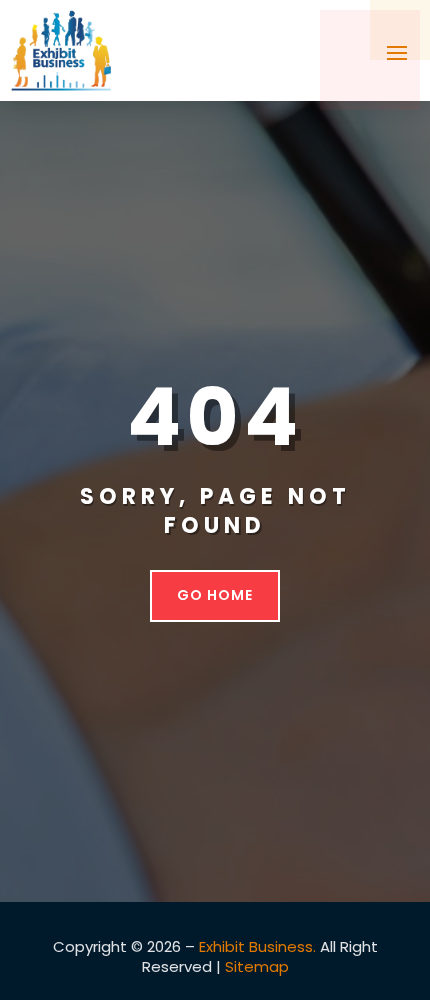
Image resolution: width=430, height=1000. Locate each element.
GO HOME (215, 595)
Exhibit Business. (257, 946)
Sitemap (257, 966)
